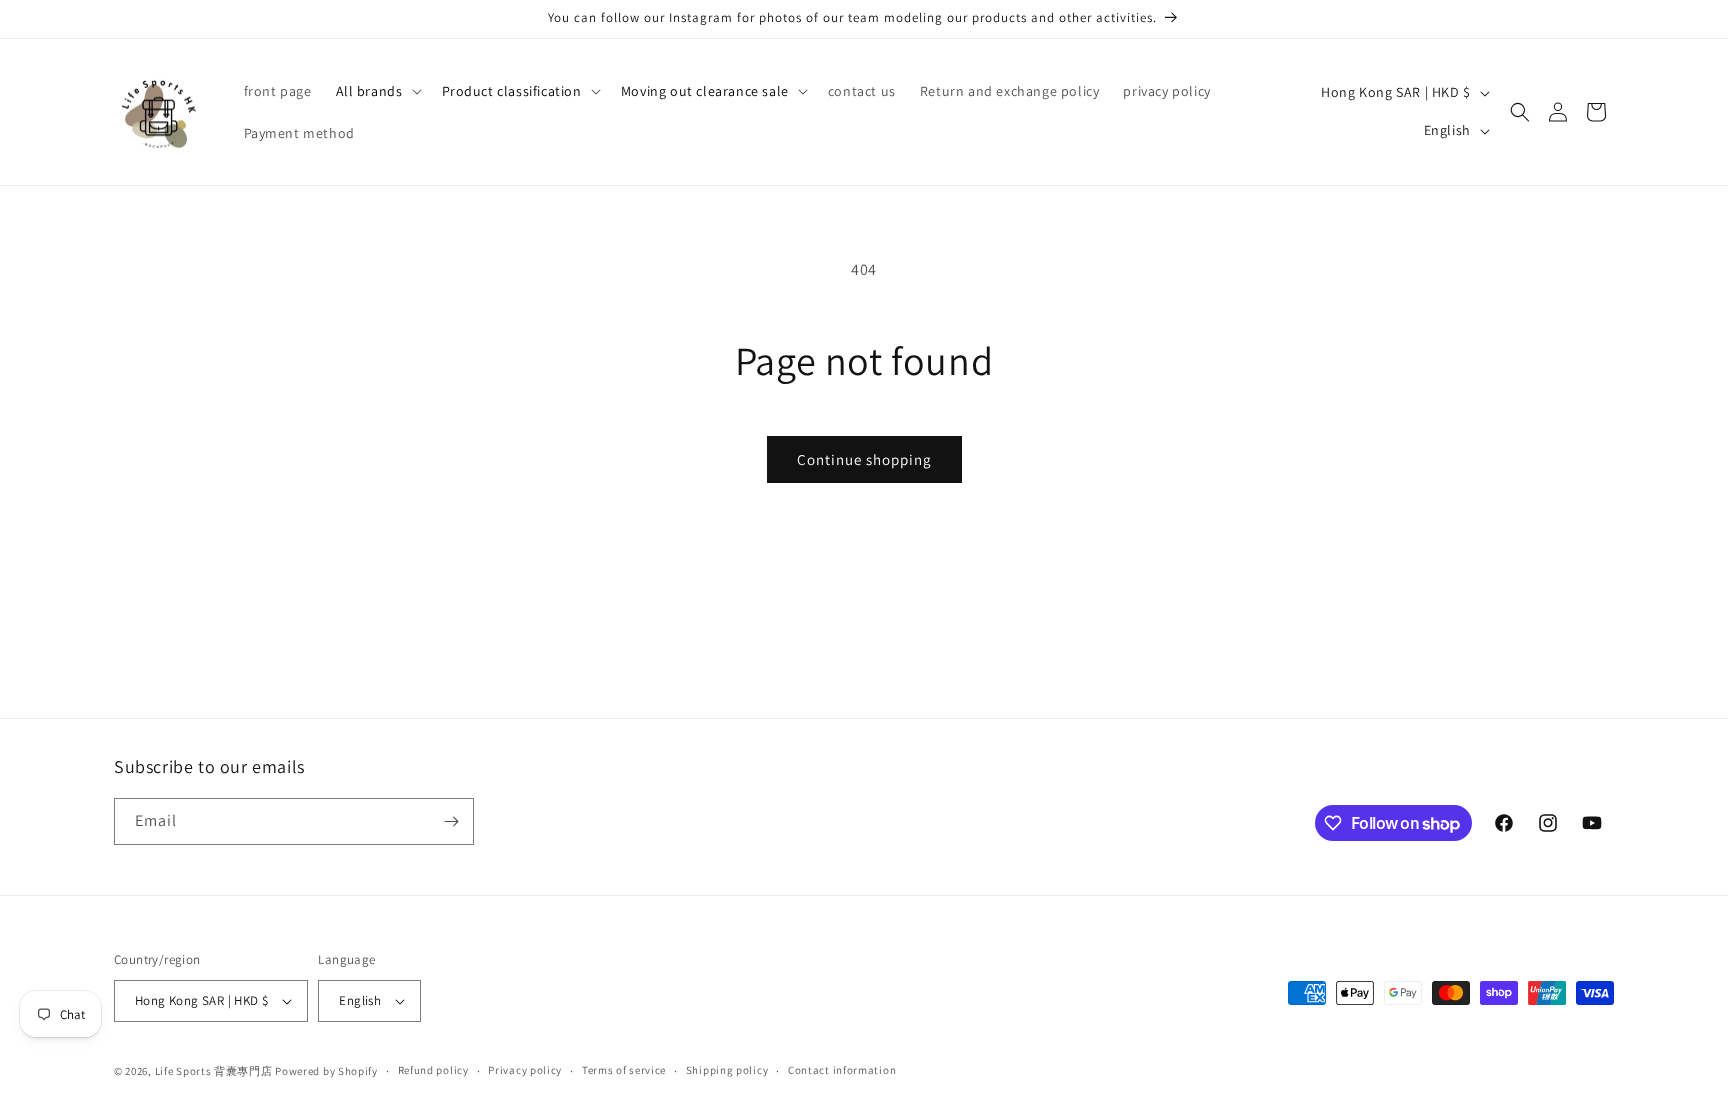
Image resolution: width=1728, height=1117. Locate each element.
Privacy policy (525, 1070)
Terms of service (624, 1070)
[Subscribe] (451, 821)
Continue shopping (864, 459)
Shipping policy (727, 1070)
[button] (377, 91)
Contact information (842, 1070)
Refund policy (433, 1070)
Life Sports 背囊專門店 (214, 1071)
